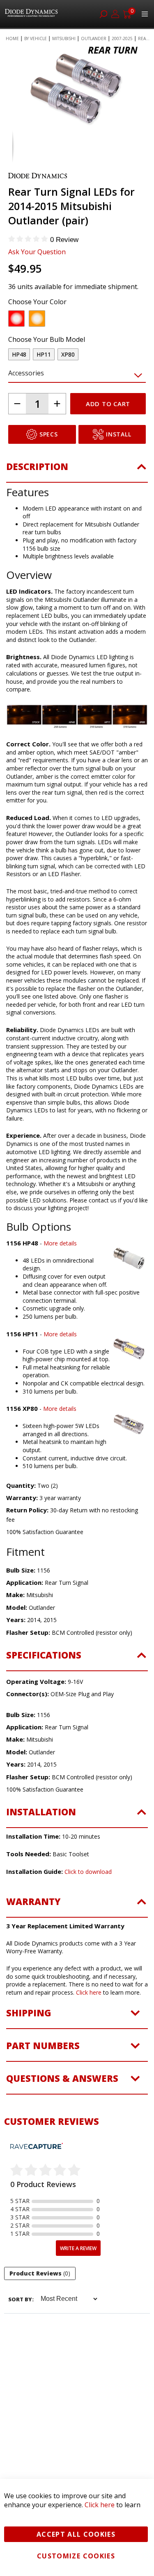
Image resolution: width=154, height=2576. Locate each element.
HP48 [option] (19, 354)
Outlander (94, 38)
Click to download (88, 1872)
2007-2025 (122, 38)
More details (60, 1243)
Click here (89, 1992)
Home (12, 38)
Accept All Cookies (76, 2534)
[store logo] (32, 14)
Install (118, 434)
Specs (49, 434)
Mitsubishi (64, 38)
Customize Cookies (76, 2556)
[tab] (77, 471)
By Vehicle (36, 38)
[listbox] (70, 321)
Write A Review (78, 2248)
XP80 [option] (68, 354)
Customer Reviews (52, 2121)
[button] (18, 147)
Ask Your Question (37, 252)
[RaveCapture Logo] (37, 2147)
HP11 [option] (44, 354)
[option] (16, 319)
